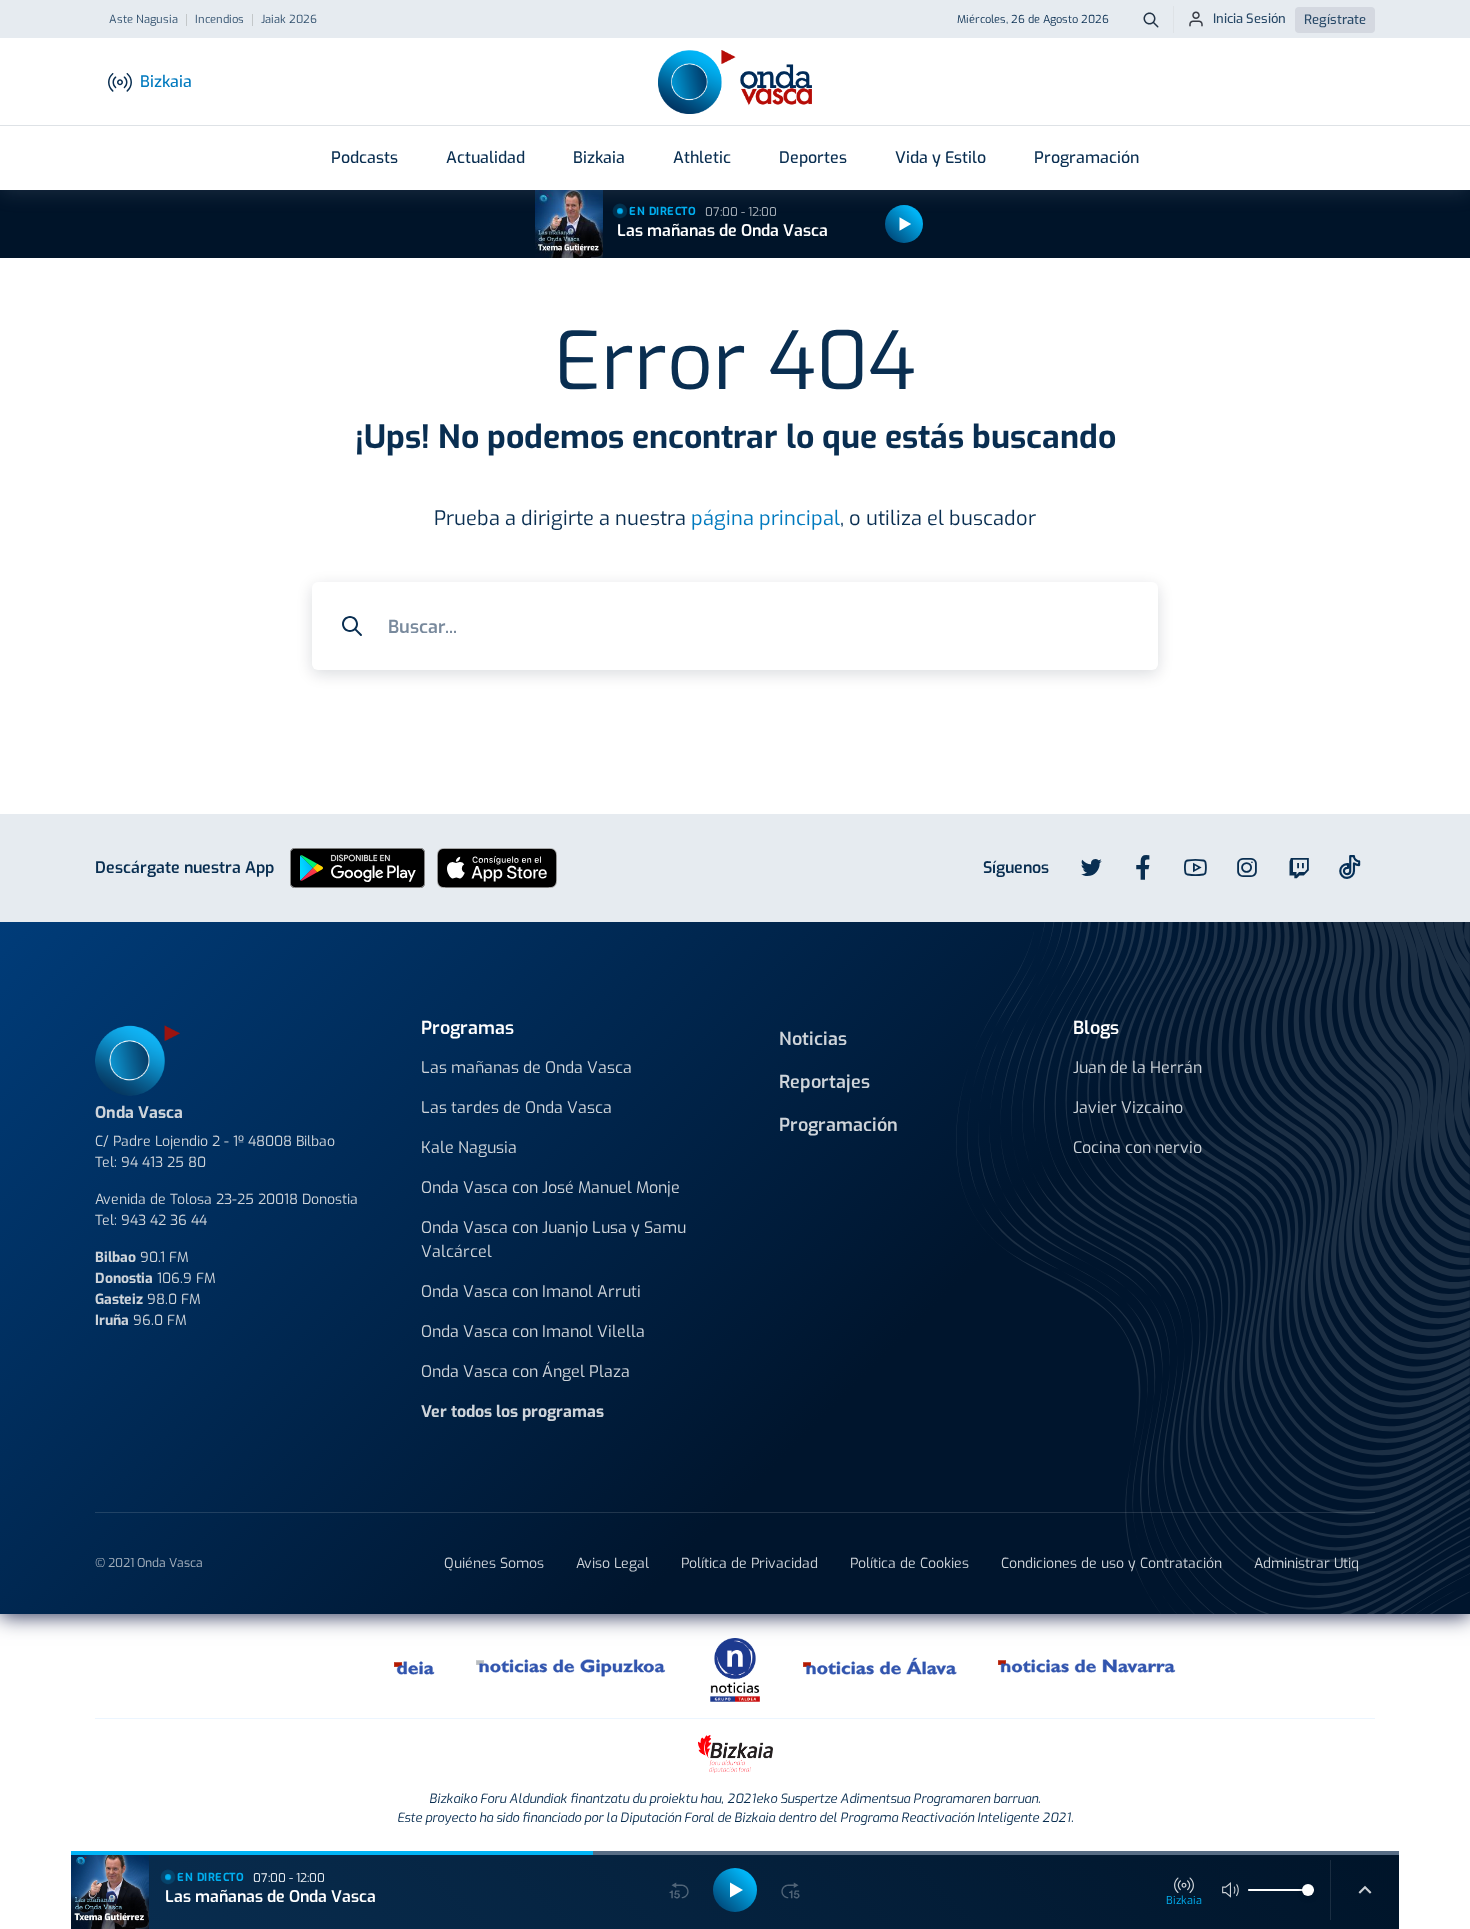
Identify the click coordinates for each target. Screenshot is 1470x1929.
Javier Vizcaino (1128, 1107)
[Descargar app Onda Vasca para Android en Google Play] (357, 867)
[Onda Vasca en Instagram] (1247, 868)
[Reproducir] (904, 224)
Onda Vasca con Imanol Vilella (533, 1331)
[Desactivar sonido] (1231, 1890)
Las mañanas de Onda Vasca (722, 230)
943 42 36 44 (164, 1220)
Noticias (813, 1039)
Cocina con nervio (1137, 1147)
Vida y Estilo (940, 157)
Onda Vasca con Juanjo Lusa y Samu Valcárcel (553, 1239)
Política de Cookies (909, 1563)
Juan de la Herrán (1137, 1067)
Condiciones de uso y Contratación (1111, 1563)
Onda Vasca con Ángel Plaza (525, 1371)
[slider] (1308, 1890)
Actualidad (485, 157)
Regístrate (1335, 19)
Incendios (219, 20)
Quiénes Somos (494, 1563)
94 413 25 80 (163, 1162)
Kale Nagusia (469, 1147)
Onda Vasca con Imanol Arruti (531, 1291)
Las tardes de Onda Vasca (516, 1107)
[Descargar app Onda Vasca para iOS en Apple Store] (497, 867)
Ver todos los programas (512, 1411)
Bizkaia (599, 157)
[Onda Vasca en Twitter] (1091, 868)
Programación (1086, 157)
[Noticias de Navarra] (1087, 1666)
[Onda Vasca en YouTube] (1195, 868)
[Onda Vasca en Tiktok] (1350, 867)
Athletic (702, 157)
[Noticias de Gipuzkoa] (571, 1666)
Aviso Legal (612, 1563)
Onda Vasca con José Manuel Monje (550, 1187)
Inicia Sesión (1249, 18)
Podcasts (364, 157)
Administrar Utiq (1306, 1563)
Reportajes (824, 1082)
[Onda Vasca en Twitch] (1299, 868)
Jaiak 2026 (289, 20)
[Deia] (415, 1666)
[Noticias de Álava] (880, 1666)
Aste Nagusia (143, 20)
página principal (765, 518)
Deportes (813, 157)
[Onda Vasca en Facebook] (1143, 868)
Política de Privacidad (749, 1563)
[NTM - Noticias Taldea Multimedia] (735, 1668)
